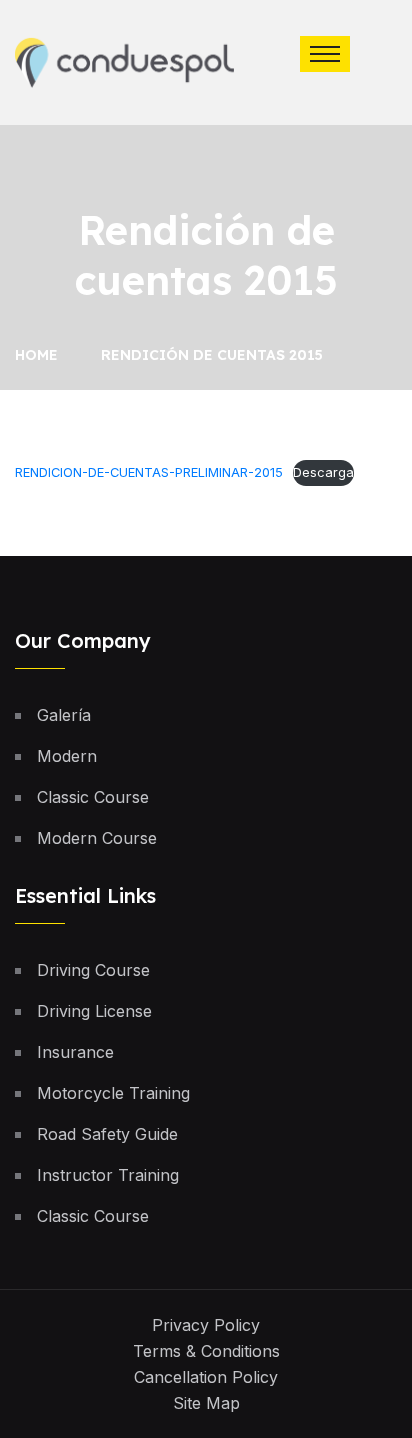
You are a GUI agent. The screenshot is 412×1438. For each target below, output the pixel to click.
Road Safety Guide (107, 1134)
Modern (67, 756)
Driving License (94, 1011)
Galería (64, 715)
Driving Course (93, 970)
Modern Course (97, 838)
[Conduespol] (124, 61)
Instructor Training (108, 1175)
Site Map (206, 1403)
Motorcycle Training (113, 1093)
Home (40, 355)
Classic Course (93, 797)
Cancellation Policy (206, 1377)
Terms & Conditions (206, 1351)
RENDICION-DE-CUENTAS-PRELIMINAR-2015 (149, 472)
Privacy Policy (206, 1325)
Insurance (75, 1052)
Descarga (323, 472)
